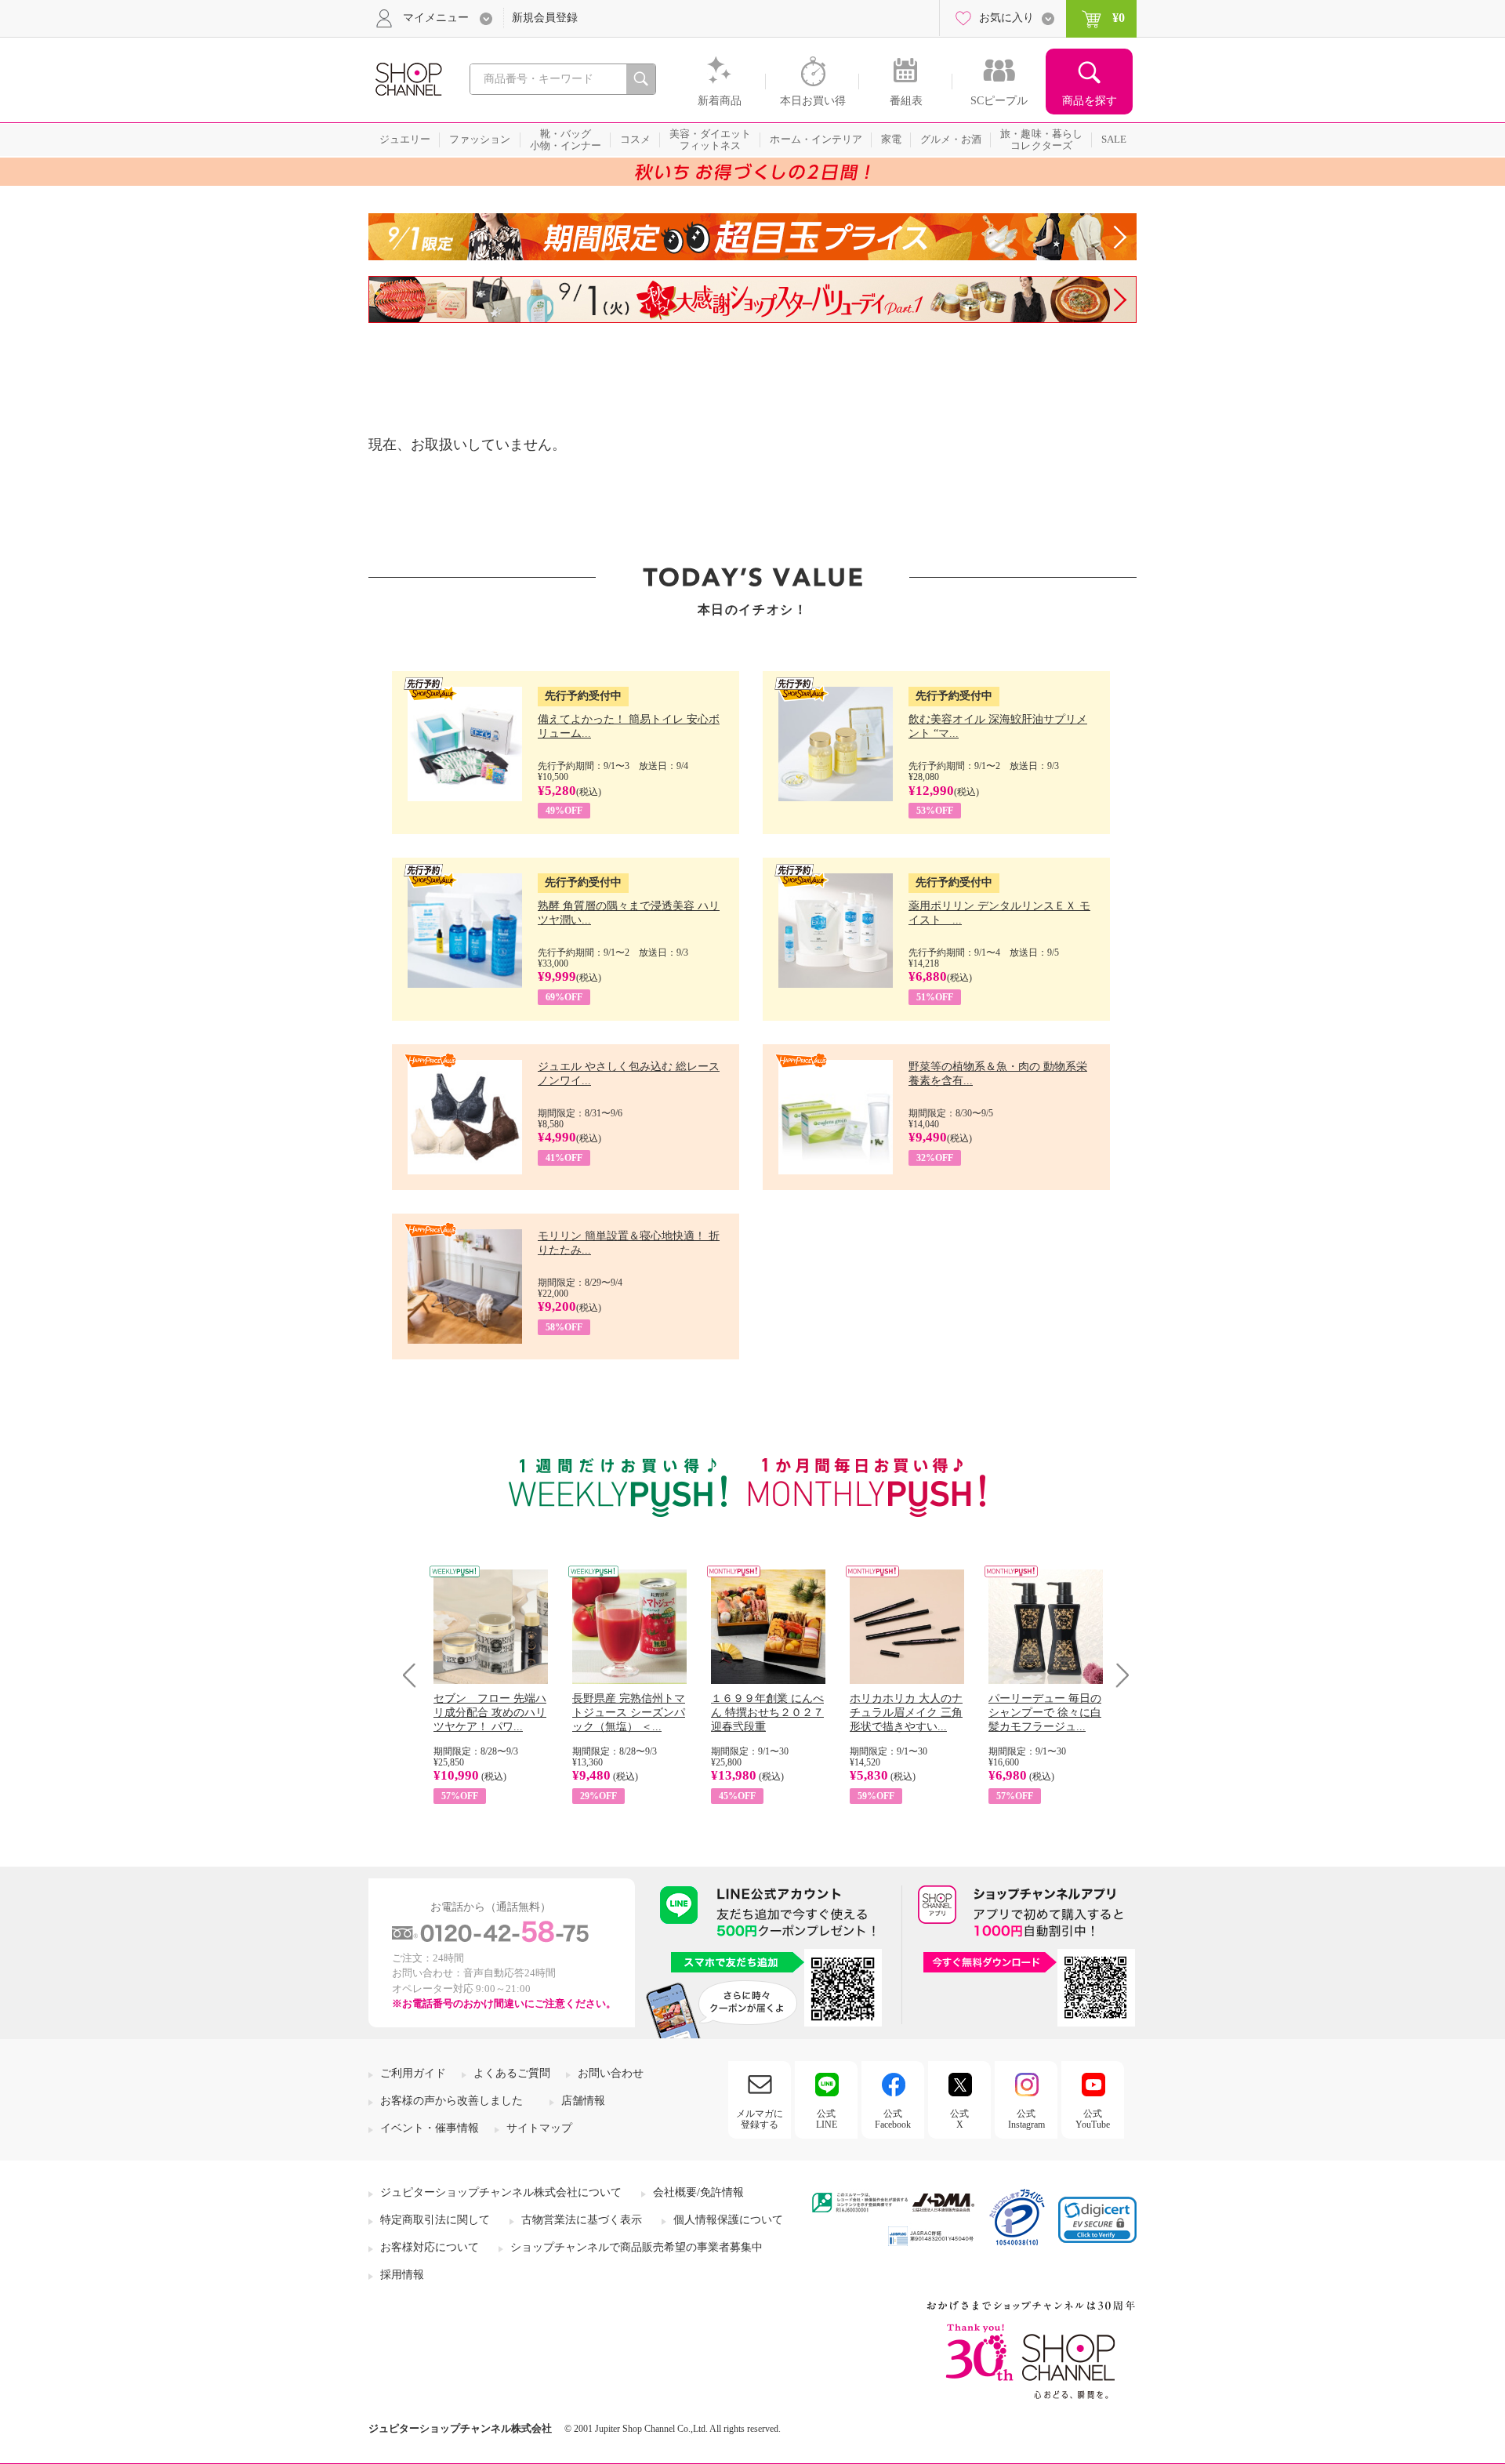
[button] (1097, 2220)
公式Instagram (1026, 2119)
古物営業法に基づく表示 (582, 2220)
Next (1117, 1675)
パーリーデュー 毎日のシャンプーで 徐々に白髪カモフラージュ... (1045, 1713)
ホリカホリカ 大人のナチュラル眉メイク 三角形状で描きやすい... (906, 1713)
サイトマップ (539, 2128)
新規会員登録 (545, 18)
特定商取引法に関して (435, 2220)
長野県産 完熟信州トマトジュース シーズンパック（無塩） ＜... (629, 1713)
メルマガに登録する (760, 2119)
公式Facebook (893, 2119)
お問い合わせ (611, 2073)
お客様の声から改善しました (451, 2101)
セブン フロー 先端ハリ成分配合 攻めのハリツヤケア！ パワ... (490, 1713)
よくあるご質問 (512, 2073)
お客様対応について (430, 2247)
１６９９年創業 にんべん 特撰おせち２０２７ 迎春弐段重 (767, 1713)
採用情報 (402, 2275)
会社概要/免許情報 (698, 2192)
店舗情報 (583, 2101)
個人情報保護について (728, 2220)
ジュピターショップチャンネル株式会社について (501, 2192)
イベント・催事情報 (430, 2128)
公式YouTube (1093, 2119)
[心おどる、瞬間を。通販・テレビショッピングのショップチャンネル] (408, 78)
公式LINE (827, 2119)
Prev (415, 1675)
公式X (959, 2119)
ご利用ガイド (413, 2073)
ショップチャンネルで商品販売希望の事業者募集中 (636, 2247)
